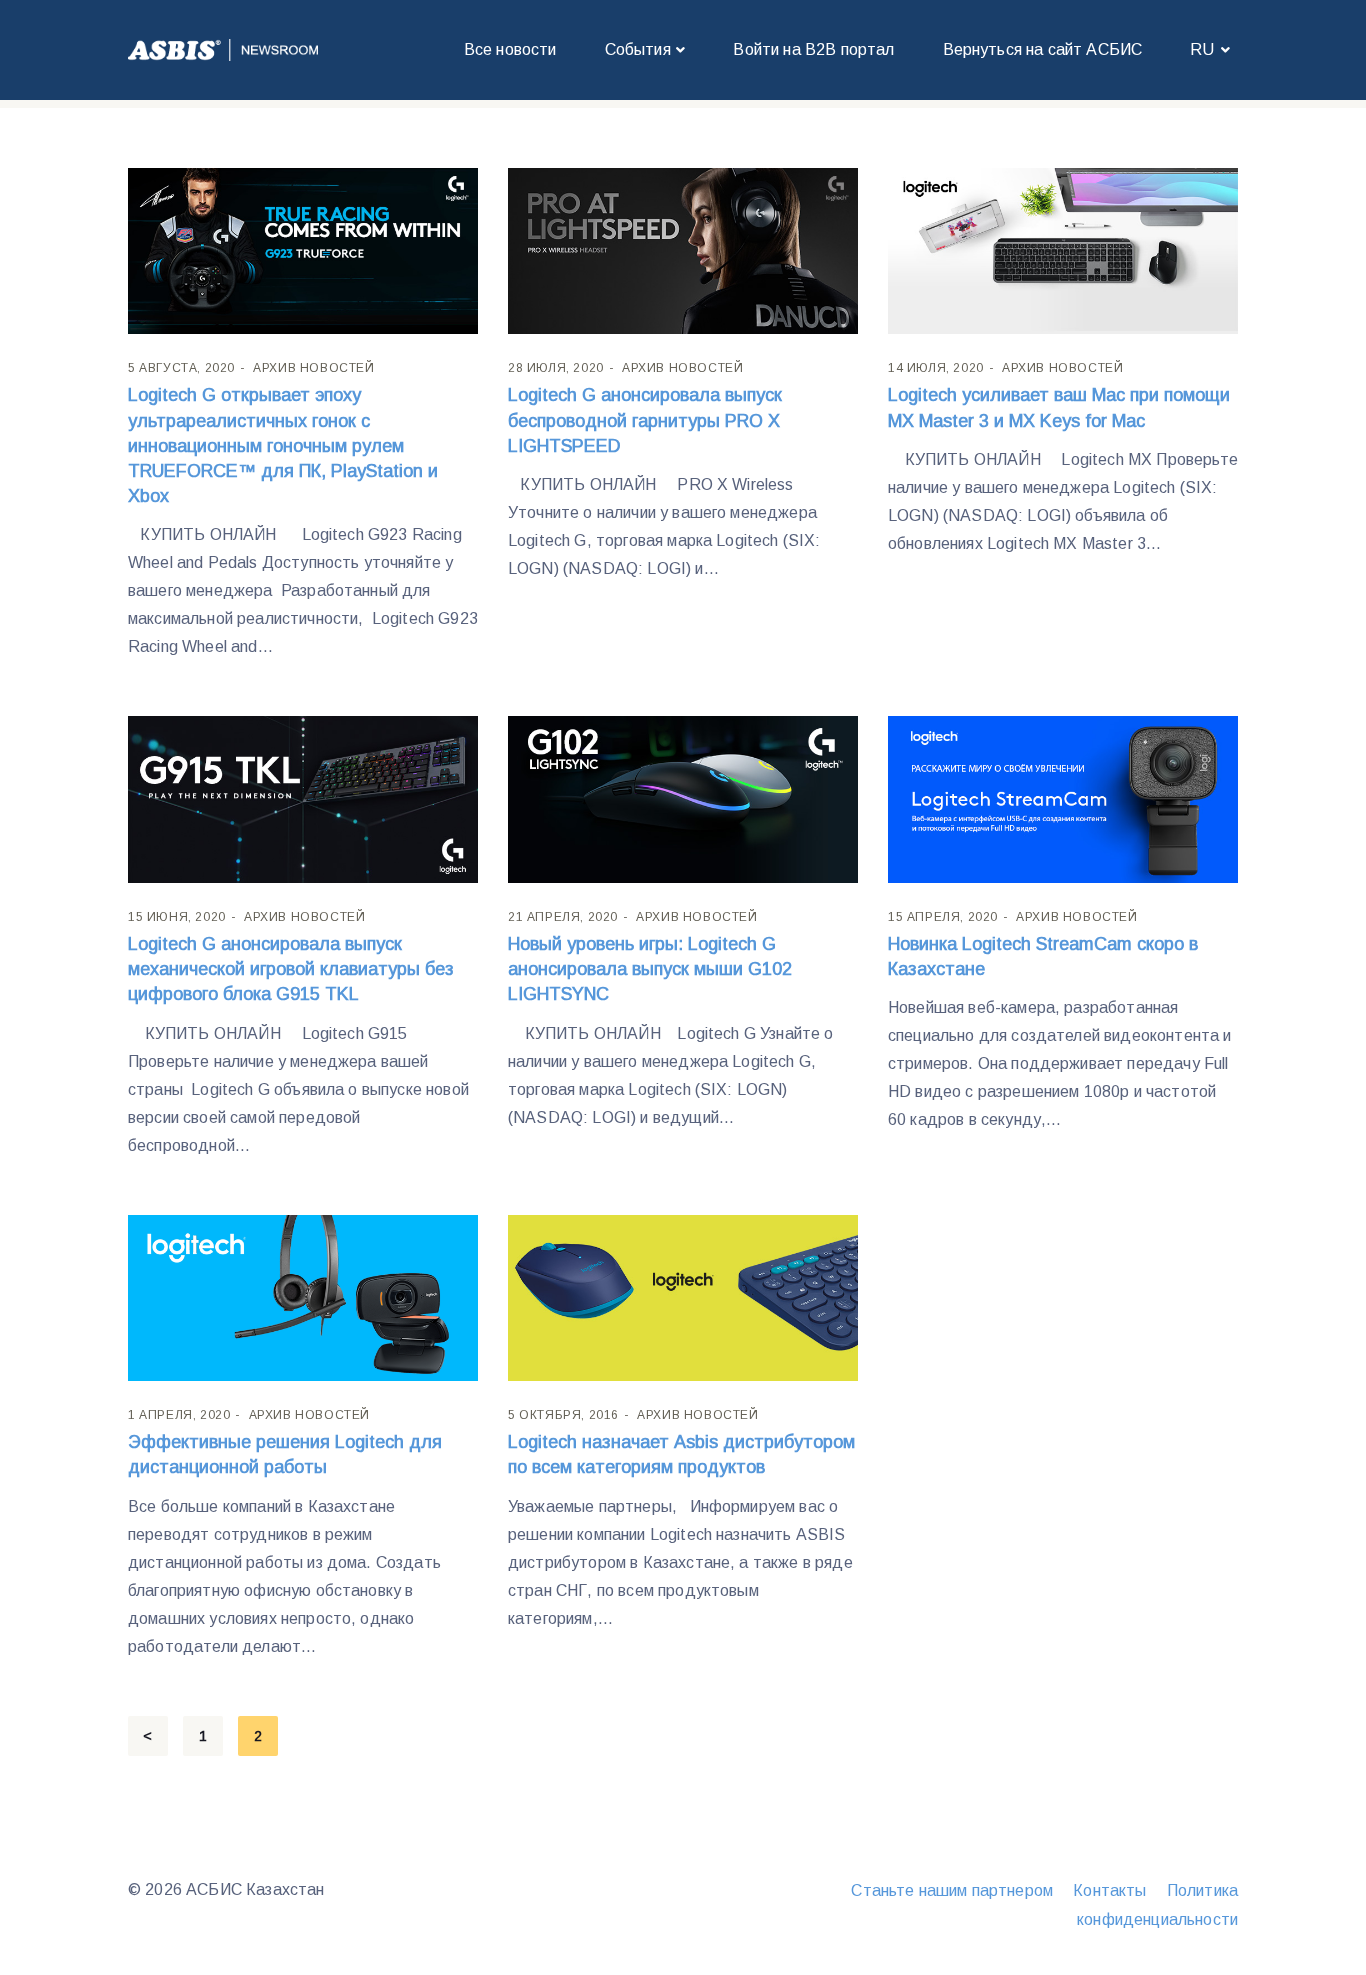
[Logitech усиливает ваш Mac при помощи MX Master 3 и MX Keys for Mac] (1063, 249)
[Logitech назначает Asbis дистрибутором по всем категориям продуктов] (683, 1296)
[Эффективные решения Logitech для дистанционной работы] (303, 1296)
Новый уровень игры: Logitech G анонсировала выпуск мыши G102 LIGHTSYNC (650, 969)
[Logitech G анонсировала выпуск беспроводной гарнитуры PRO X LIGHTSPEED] (683, 249)
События (638, 49)
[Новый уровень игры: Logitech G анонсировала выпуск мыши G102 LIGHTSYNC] (683, 798)
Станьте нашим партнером (952, 1890)
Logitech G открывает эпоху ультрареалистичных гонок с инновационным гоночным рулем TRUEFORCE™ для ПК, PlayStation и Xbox (283, 445)
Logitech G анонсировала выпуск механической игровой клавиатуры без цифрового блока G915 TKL (291, 969)
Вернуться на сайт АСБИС (1043, 49)
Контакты (1109, 1890)
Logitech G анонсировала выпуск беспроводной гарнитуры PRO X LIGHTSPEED (645, 420)
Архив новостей (313, 368)
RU (1202, 49)
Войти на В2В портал (813, 49)
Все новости (510, 49)
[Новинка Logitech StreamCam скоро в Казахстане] (1063, 798)
